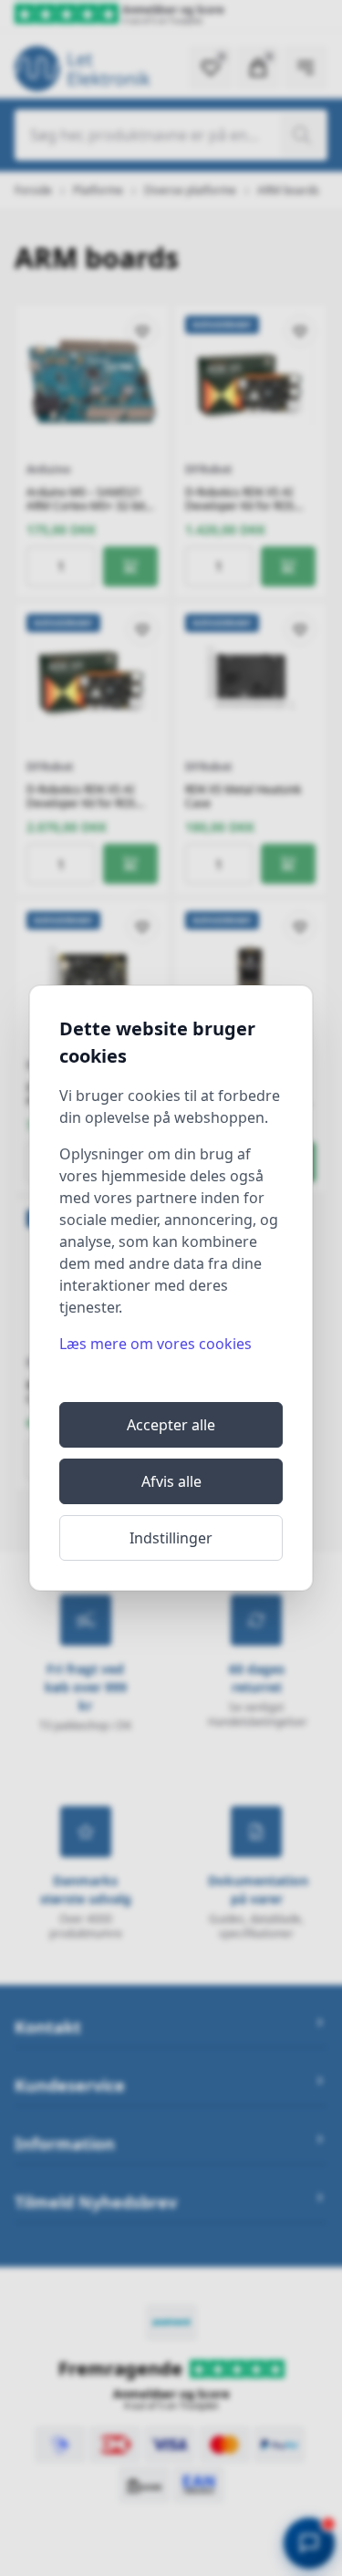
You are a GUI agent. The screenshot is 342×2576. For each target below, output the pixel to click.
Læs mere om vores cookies (155, 1344)
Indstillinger (171, 1538)
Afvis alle (171, 1481)
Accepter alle (171, 1425)
